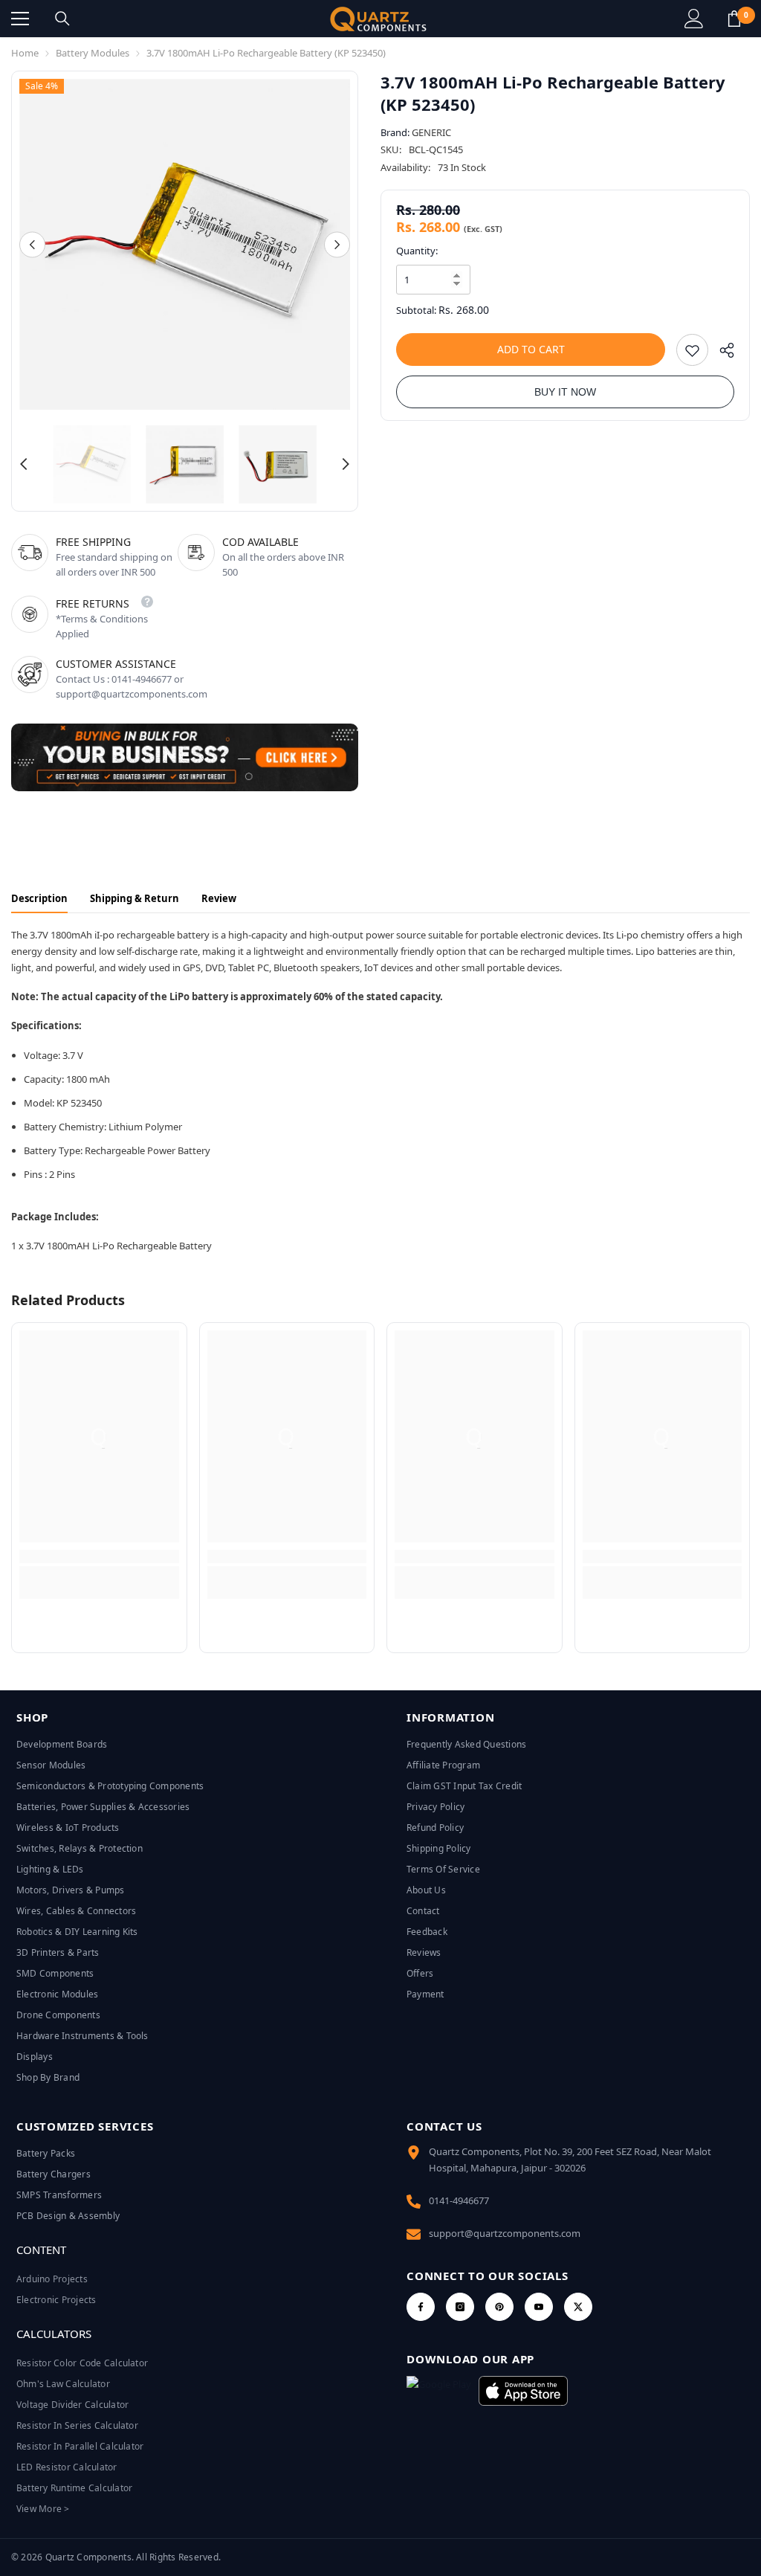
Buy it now (565, 392)
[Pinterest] (499, 2307)
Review (219, 898)
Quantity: (417, 251)
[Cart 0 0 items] (734, 19)
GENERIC (431, 132)
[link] (99, 1556)
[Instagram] (460, 2307)
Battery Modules (93, 53)
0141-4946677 (459, 2200)
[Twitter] (578, 2307)
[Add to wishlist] (692, 350)
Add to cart (531, 349)
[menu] (20, 19)
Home (25, 53)
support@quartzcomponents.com (505, 2233)
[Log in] (694, 19)
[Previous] (32, 244)
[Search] (62, 19)
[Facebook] (421, 2307)
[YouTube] (539, 2307)
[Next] (337, 244)
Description (39, 898)
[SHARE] (721, 354)
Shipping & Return (135, 898)
